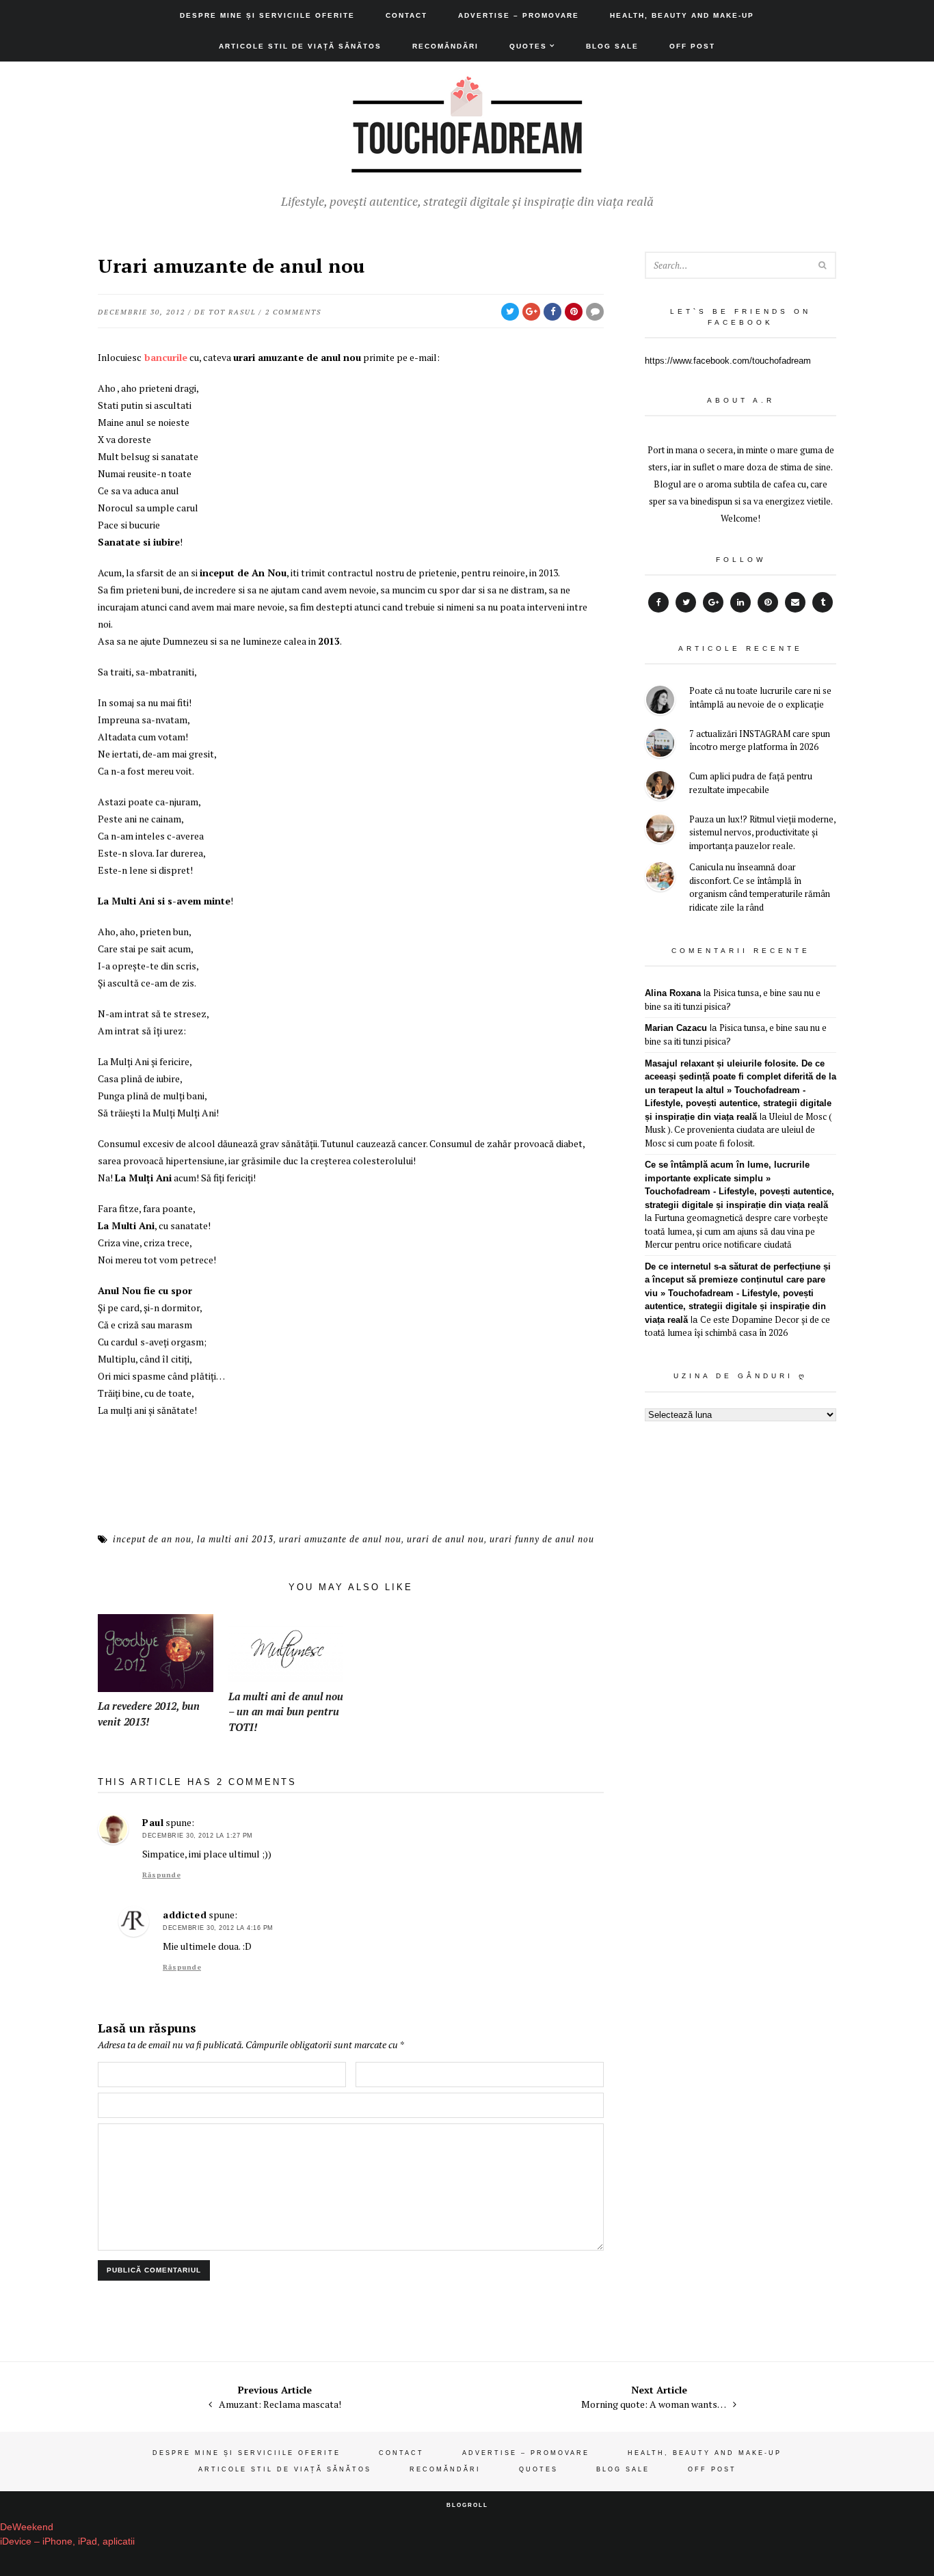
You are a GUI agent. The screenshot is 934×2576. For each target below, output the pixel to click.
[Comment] (595, 312)
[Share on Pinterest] (574, 312)
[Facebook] (658, 602)
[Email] (795, 602)
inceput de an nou (152, 1539)
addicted (185, 1915)
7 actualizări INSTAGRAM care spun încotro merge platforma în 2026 (760, 740)
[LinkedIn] (740, 602)
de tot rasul (225, 312)
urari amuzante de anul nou (340, 1539)
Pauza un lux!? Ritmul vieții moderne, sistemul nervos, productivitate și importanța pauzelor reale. (762, 832)
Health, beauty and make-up (682, 15)
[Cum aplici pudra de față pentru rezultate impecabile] (660, 787)
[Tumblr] (823, 602)
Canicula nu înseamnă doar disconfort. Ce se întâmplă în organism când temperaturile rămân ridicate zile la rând (760, 887)
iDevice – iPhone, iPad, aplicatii (67, 2541)
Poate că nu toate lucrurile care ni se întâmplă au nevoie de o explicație (760, 697)
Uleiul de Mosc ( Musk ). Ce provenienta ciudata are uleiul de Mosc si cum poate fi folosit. (738, 1130)
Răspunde (161, 1875)
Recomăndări (445, 46)
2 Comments (293, 312)
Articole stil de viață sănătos (300, 46)
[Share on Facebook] (552, 312)
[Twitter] (686, 602)
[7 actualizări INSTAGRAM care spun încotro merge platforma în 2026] (660, 745)
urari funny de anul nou (542, 1539)
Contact (406, 15)
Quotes (528, 46)
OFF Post (692, 46)
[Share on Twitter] (510, 312)
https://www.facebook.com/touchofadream (728, 361)
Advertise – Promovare (519, 15)
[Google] (713, 602)
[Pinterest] (768, 602)
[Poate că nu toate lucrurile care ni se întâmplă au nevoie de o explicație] (660, 702)
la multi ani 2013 (235, 1539)
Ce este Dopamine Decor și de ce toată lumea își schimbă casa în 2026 (737, 1326)
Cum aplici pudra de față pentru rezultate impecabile (751, 783)
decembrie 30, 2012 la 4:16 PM (218, 1928)
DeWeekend (27, 2527)
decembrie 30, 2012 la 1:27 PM (198, 1836)
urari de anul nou (445, 1539)
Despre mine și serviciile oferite (267, 15)
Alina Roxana (673, 993)
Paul (153, 1822)
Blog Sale (612, 46)
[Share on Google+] (531, 312)
